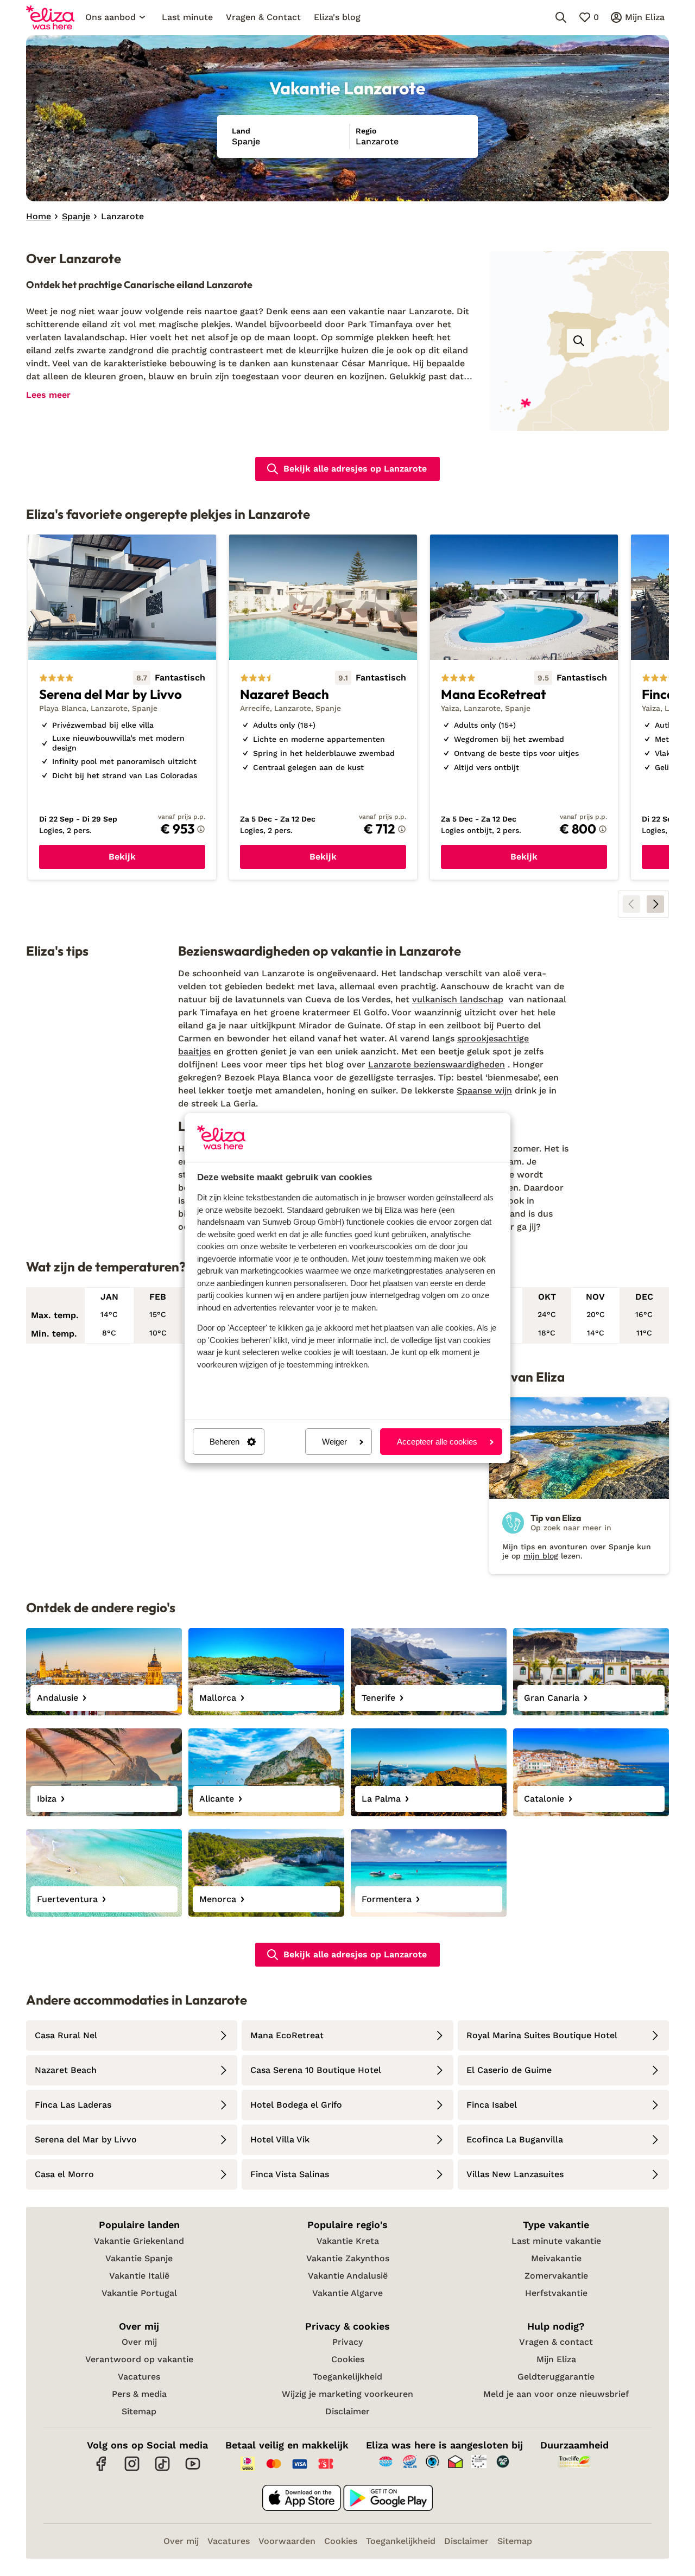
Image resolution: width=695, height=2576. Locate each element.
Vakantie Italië (139, 2276)
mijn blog (541, 1556)
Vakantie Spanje (139, 2258)
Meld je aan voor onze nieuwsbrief (556, 2394)
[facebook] (102, 2469)
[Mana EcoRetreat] (524, 707)
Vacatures (139, 2377)
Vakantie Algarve (347, 2293)
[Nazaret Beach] (323, 707)
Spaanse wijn (484, 1090)
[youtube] (193, 2469)
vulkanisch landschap (458, 999)
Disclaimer (347, 2411)
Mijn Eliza (556, 2359)
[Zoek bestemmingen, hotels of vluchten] (561, 17)
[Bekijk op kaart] (579, 341)
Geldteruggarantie (556, 2377)
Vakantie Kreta (348, 2241)
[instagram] (132, 2469)
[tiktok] (162, 2469)
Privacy (347, 2342)
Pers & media (139, 2394)
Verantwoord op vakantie (139, 2359)
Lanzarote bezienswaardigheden (437, 1064)
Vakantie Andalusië (348, 2276)
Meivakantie (556, 2258)
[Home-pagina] (50, 17)
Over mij (139, 2342)
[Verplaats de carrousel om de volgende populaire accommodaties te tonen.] (655, 904)
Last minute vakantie (556, 2241)
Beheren (225, 1442)
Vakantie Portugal (139, 2293)
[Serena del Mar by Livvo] (122, 707)
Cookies (348, 2359)
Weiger (334, 1442)
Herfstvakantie (556, 2293)
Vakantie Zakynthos (348, 2258)
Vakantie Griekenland (139, 2241)
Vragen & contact (556, 2342)
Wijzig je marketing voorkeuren (347, 2394)
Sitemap (139, 2411)
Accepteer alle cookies (437, 1442)
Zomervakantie (556, 2276)
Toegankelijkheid (347, 2377)
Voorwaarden (287, 2541)
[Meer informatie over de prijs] (201, 829)
